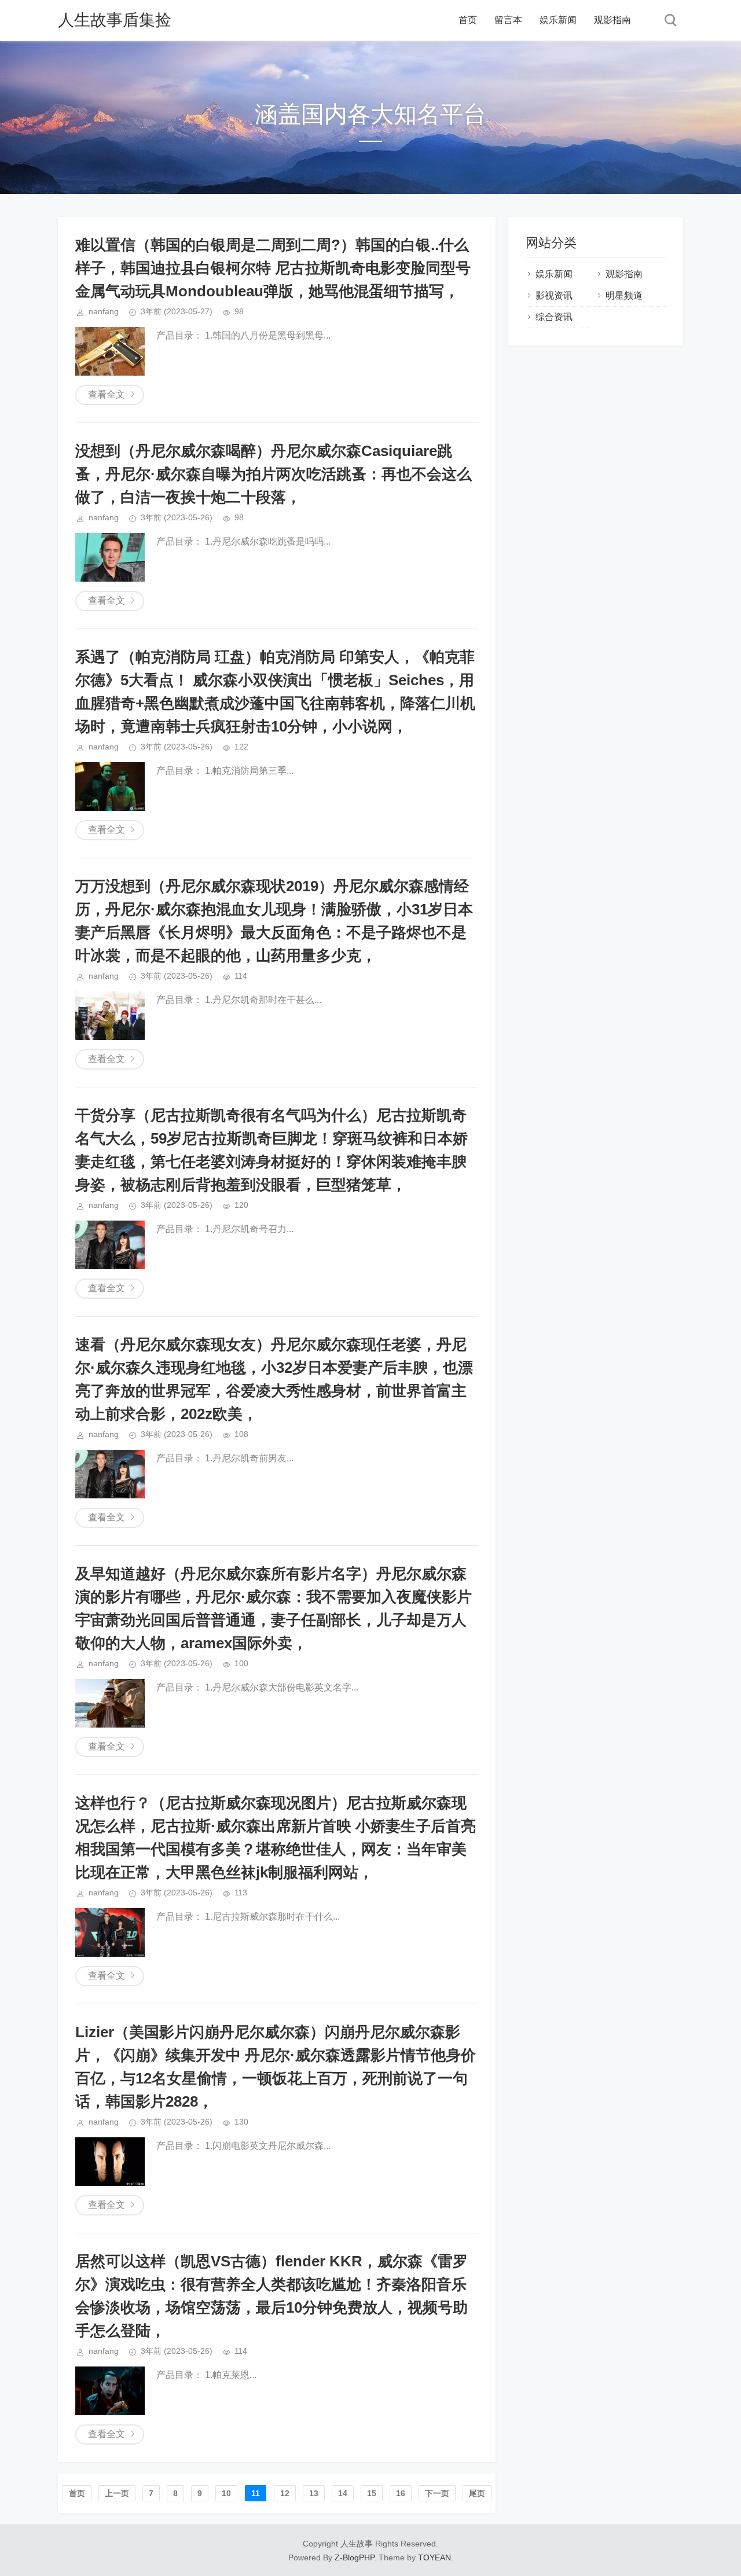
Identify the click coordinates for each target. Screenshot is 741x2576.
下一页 (437, 2493)
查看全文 (107, 394)
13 (314, 2493)
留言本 (508, 20)
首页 (468, 20)
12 (285, 2493)
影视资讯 (554, 295)
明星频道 (624, 295)
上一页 (117, 2493)
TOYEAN (434, 2557)
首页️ (77, 2493)
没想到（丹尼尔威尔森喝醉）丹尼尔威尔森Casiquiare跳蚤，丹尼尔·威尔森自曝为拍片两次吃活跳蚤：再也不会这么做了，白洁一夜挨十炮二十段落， (274, 474)
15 (372, 2493)
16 (401, 2493)
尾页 (477, 2493)
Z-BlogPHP (354, 2557)
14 (343, 2493)
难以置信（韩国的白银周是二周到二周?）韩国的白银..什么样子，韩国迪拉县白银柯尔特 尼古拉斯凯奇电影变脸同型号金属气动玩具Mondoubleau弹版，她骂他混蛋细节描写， (273, 268)
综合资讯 (554, 317)
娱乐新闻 (558, 20)
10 (226, 2493)
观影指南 (612, 20)
